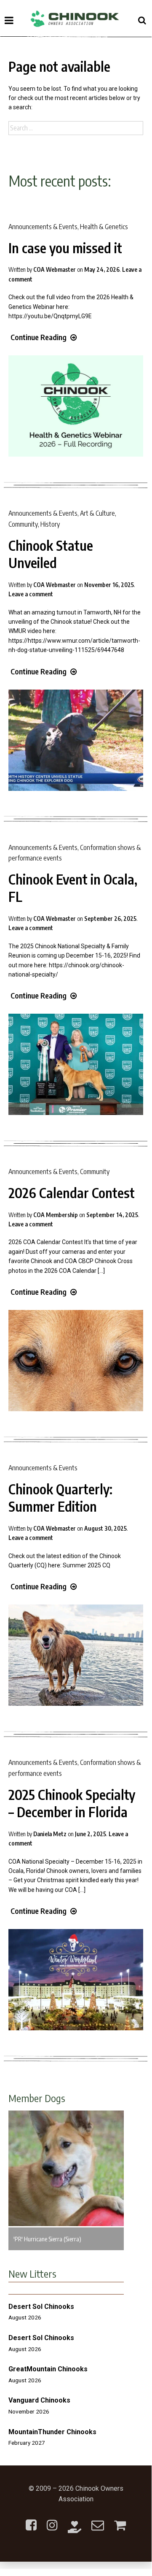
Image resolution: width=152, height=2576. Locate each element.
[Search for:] (76, 128)
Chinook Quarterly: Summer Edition (60, 1498)
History (50, 524)
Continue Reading (39, 337)
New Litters (32, 2273)
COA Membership (56, 1215)
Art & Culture (97, 513)
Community (23, 524)
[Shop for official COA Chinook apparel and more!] (120, 2520)
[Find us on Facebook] (31, 2520)
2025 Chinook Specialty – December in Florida (72, 1803)
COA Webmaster (55, 269)
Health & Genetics (104, 227)
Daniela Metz (50, 1834)
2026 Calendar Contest (72, 1193)
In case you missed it (65, 248)
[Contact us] (98, 2520)
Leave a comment (31, 594)
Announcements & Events (43, 227)
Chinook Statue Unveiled (51, 554)
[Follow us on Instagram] (52, 2520)
